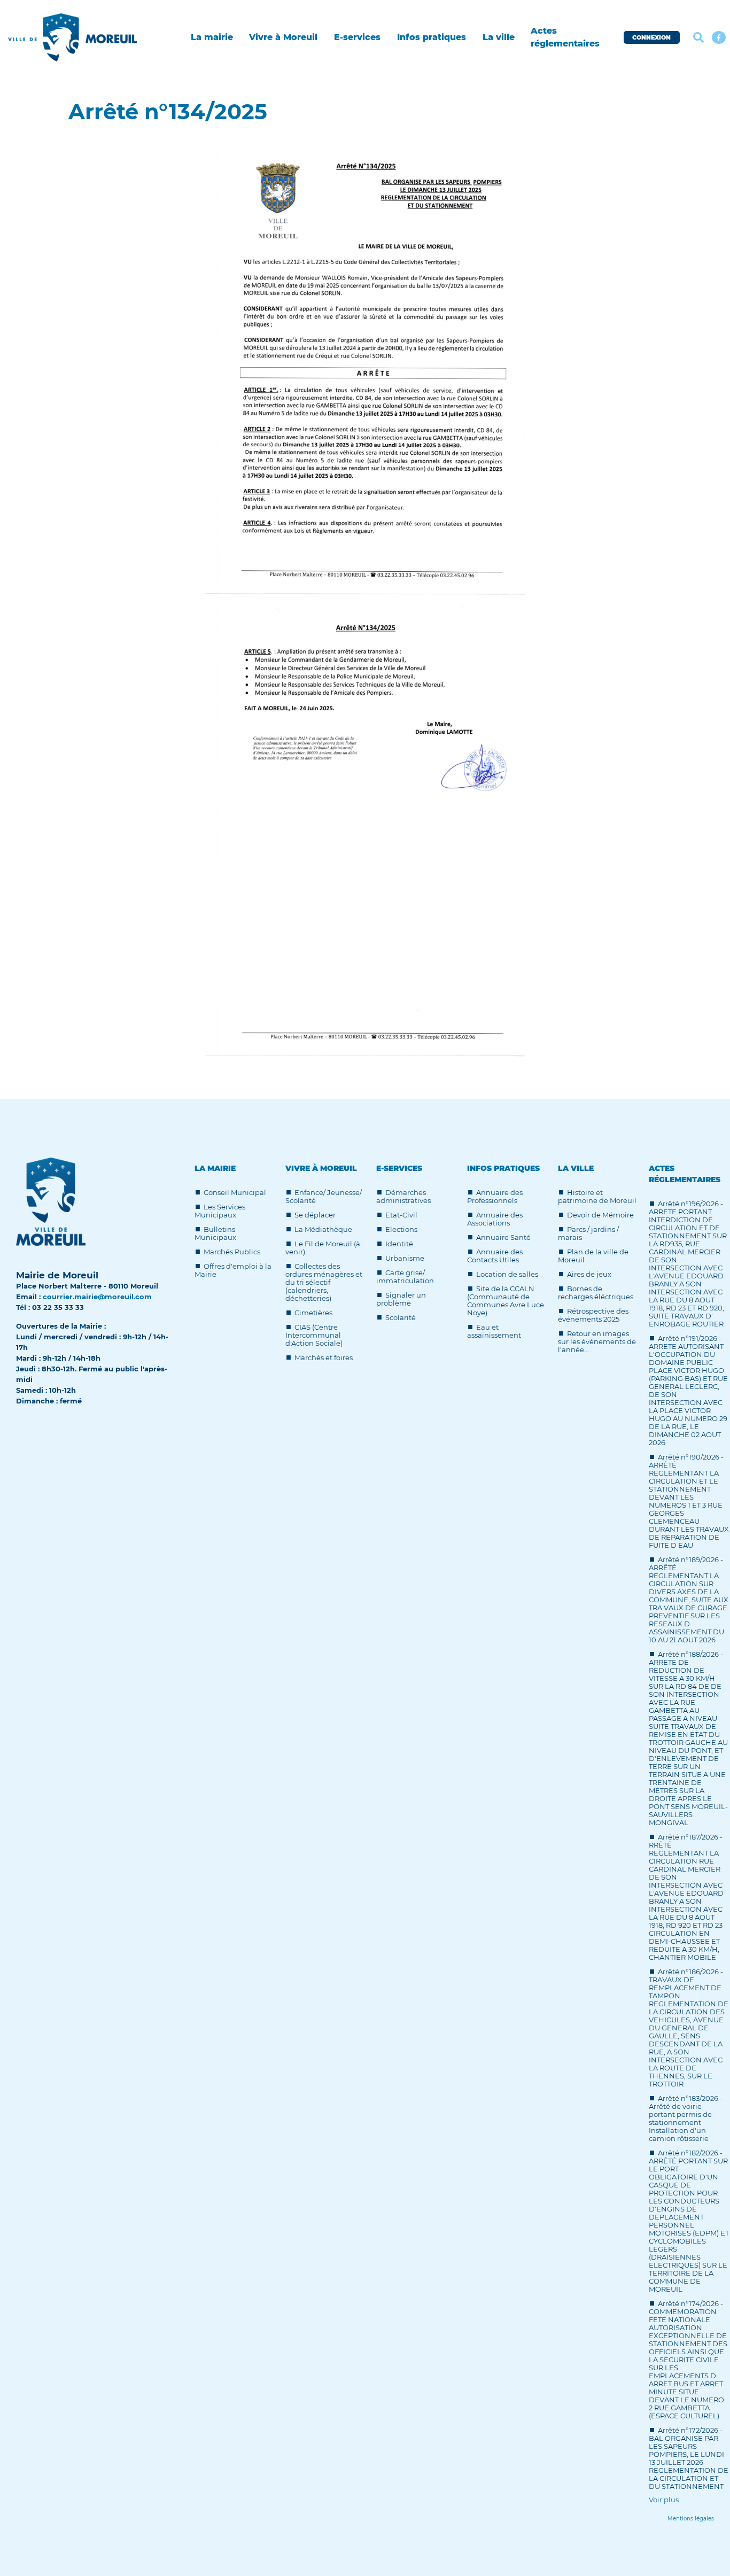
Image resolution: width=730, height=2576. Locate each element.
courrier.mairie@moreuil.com (97, 1297)
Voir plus (664, 2500)
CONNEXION (651, 37)
